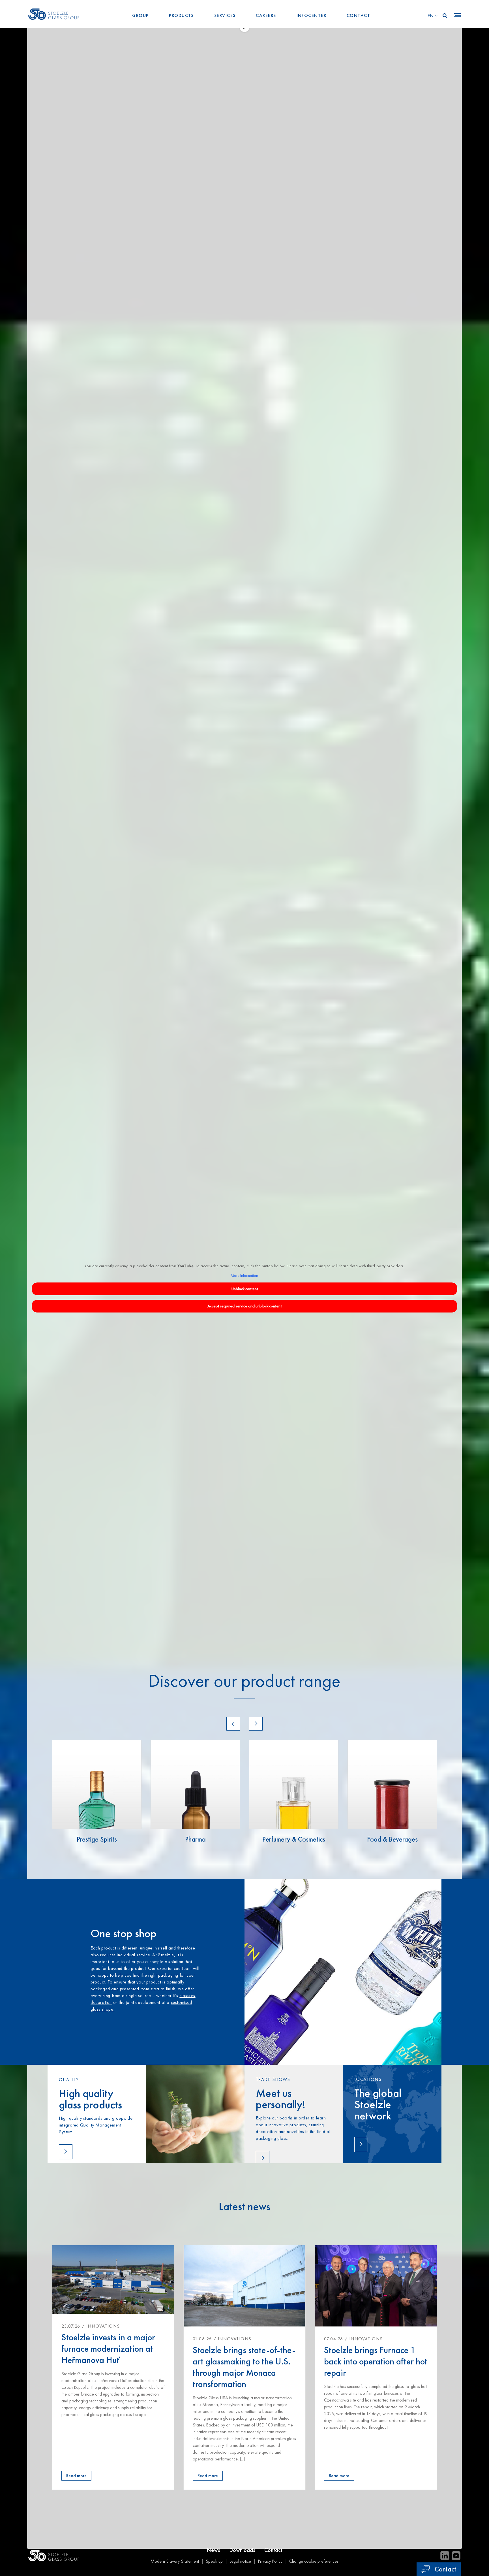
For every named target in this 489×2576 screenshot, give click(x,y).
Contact (358, 15)
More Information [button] (244, 1276)
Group (140, 15)
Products (181, 15)
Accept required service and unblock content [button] (244, 1306)
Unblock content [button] (245, 1289)
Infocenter (311, 15)
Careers (266, 15)
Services (225, 15)
